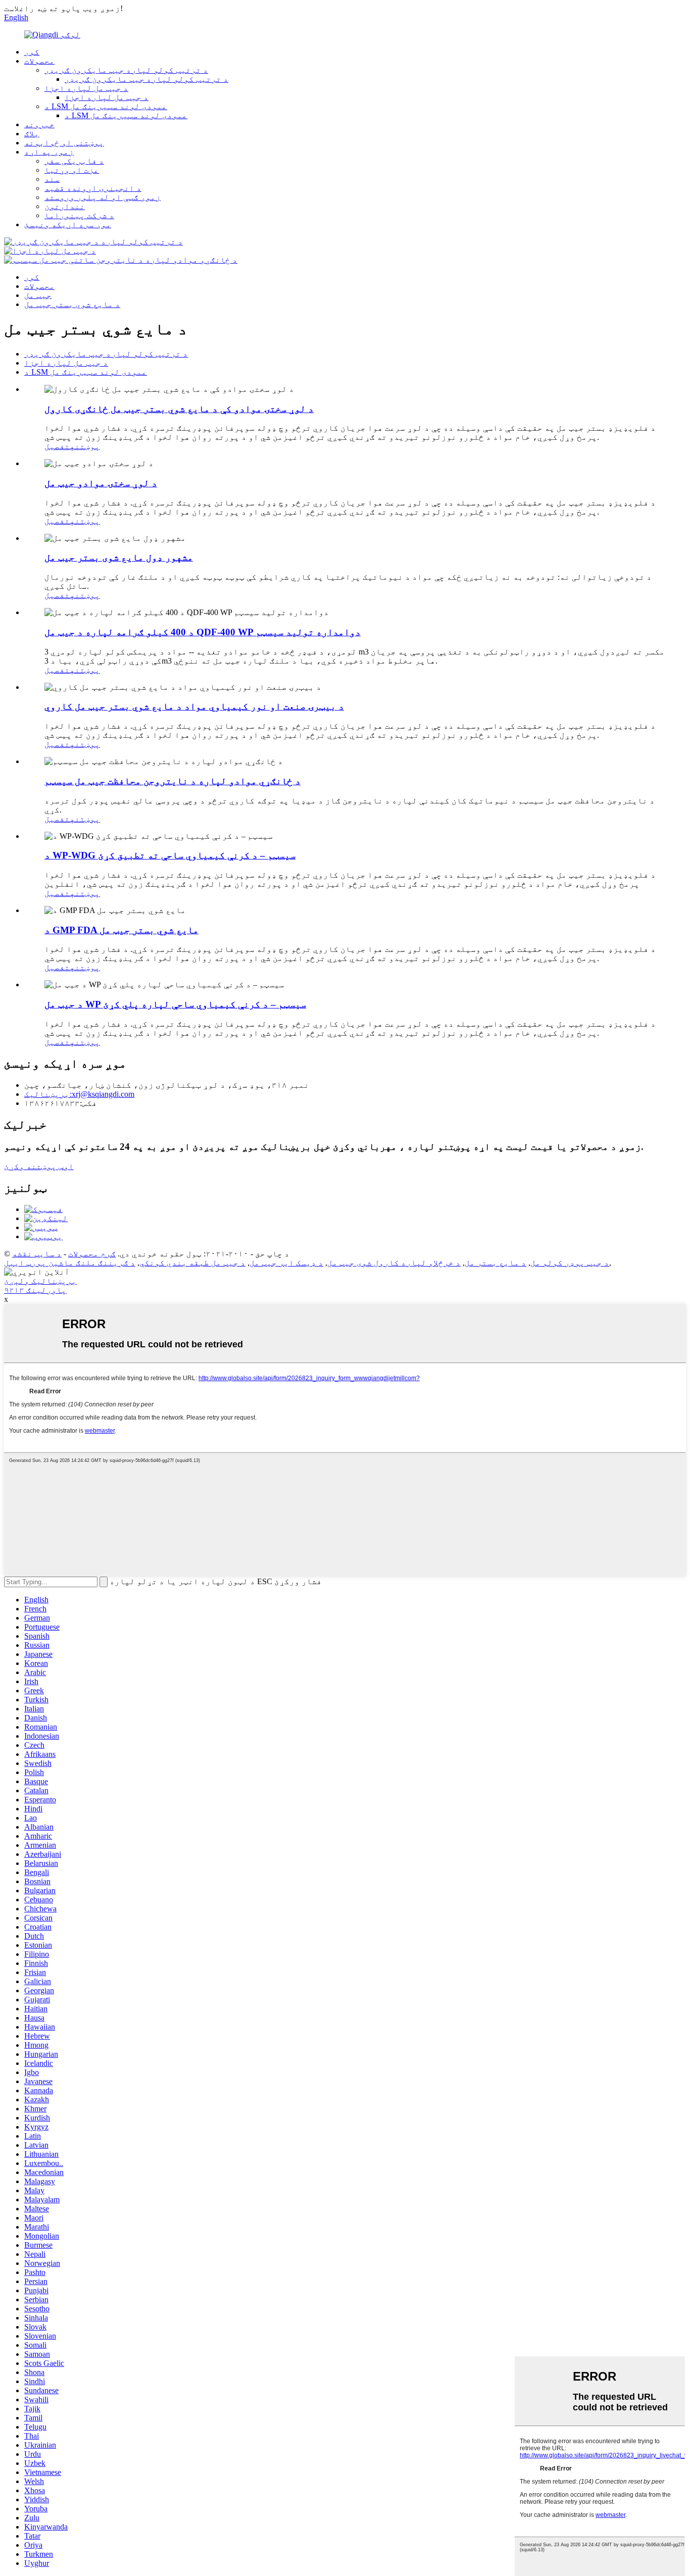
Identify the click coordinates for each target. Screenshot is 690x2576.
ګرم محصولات (92, 1254)
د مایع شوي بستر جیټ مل (72, 304)
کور (32, 52)
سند (52, 179)
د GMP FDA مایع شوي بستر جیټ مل (121, 930)
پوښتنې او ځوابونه (64, 143)
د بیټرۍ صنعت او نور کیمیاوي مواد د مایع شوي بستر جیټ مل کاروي (194, 706)
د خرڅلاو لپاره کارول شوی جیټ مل (394, 1263)
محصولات (39, 61)
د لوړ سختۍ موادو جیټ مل (101, 483)
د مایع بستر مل (496, 1263)
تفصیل (57, 446)
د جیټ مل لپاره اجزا (86, 88)
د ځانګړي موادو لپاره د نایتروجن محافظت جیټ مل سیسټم (173, 781)
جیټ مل (38, 295)
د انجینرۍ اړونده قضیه (93, 188)
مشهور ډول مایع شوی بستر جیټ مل (119, 557)
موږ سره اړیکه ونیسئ (68, 224)
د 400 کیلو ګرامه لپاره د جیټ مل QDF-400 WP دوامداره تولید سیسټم (203, 632)
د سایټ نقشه (37, 1254)
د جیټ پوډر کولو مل (570, 1263)
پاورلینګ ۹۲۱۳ (35, 1290)
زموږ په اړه (49, 152)
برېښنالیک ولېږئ (40, 1281)
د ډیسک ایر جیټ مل (286, 1263)
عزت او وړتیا (72, 170)
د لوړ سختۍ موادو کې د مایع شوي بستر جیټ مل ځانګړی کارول (179, 409)
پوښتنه (85, 446)
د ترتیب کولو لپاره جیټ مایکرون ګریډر (126, 70)
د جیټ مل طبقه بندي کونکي (192, 1263)
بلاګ (32, 134)
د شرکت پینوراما (79, 215)
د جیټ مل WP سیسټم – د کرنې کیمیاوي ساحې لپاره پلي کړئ (175, 1004)
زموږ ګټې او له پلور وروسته (103, 197)
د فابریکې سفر (74, 161)
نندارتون (65, 206)
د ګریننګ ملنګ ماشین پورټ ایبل (70, 1263)
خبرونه (39, 124)
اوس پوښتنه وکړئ (39, 1166)
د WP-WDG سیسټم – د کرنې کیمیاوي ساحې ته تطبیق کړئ (170, 855)
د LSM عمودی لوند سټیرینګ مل (106, 106)
